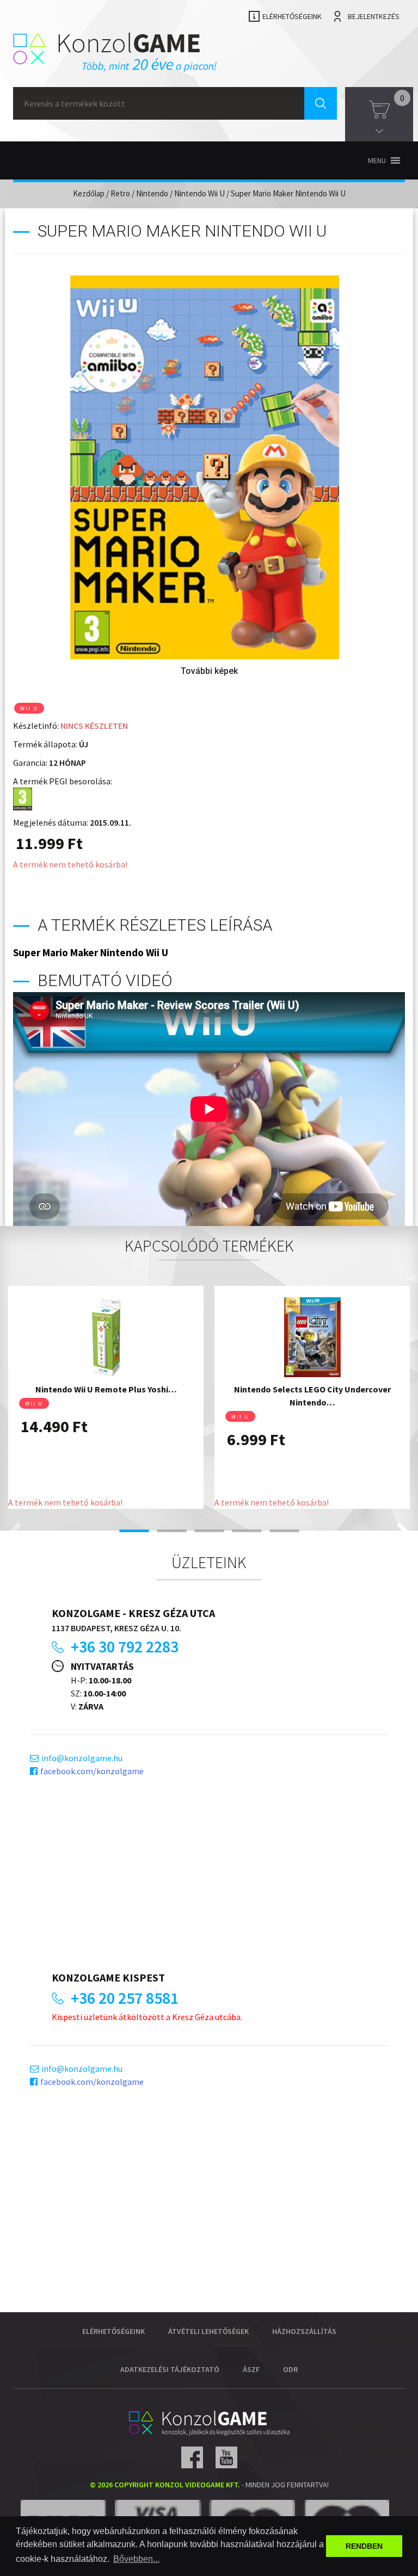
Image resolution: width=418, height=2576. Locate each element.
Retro (120, 193)
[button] (377, 160)
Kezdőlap (89, 193)
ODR (290, 2369)
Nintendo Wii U (199, 193)
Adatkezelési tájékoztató (170, 2369)
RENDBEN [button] (364, 2546)
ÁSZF (251, 2369)
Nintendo (152, 193)
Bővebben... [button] (136, 2559)
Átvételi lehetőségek (208, 2331)
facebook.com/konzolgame (92, 1771)
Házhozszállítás (304, 2331)
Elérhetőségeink (292, 16)
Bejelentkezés (374, 16)
